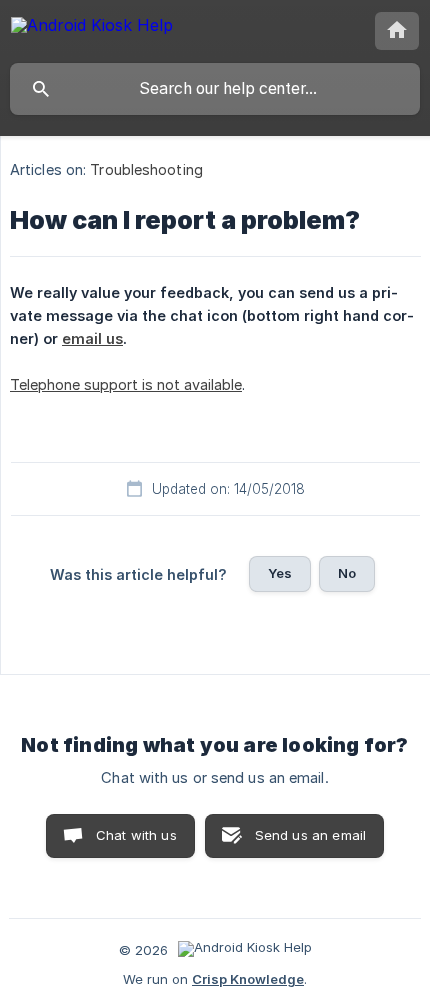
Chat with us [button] (136, 835)
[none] (92, 28)
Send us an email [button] (310, 835)
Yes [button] (280, 573)
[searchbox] (215, 89)
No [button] (347, 573)
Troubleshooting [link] (146, 169)
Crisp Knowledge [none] (248, 979)
